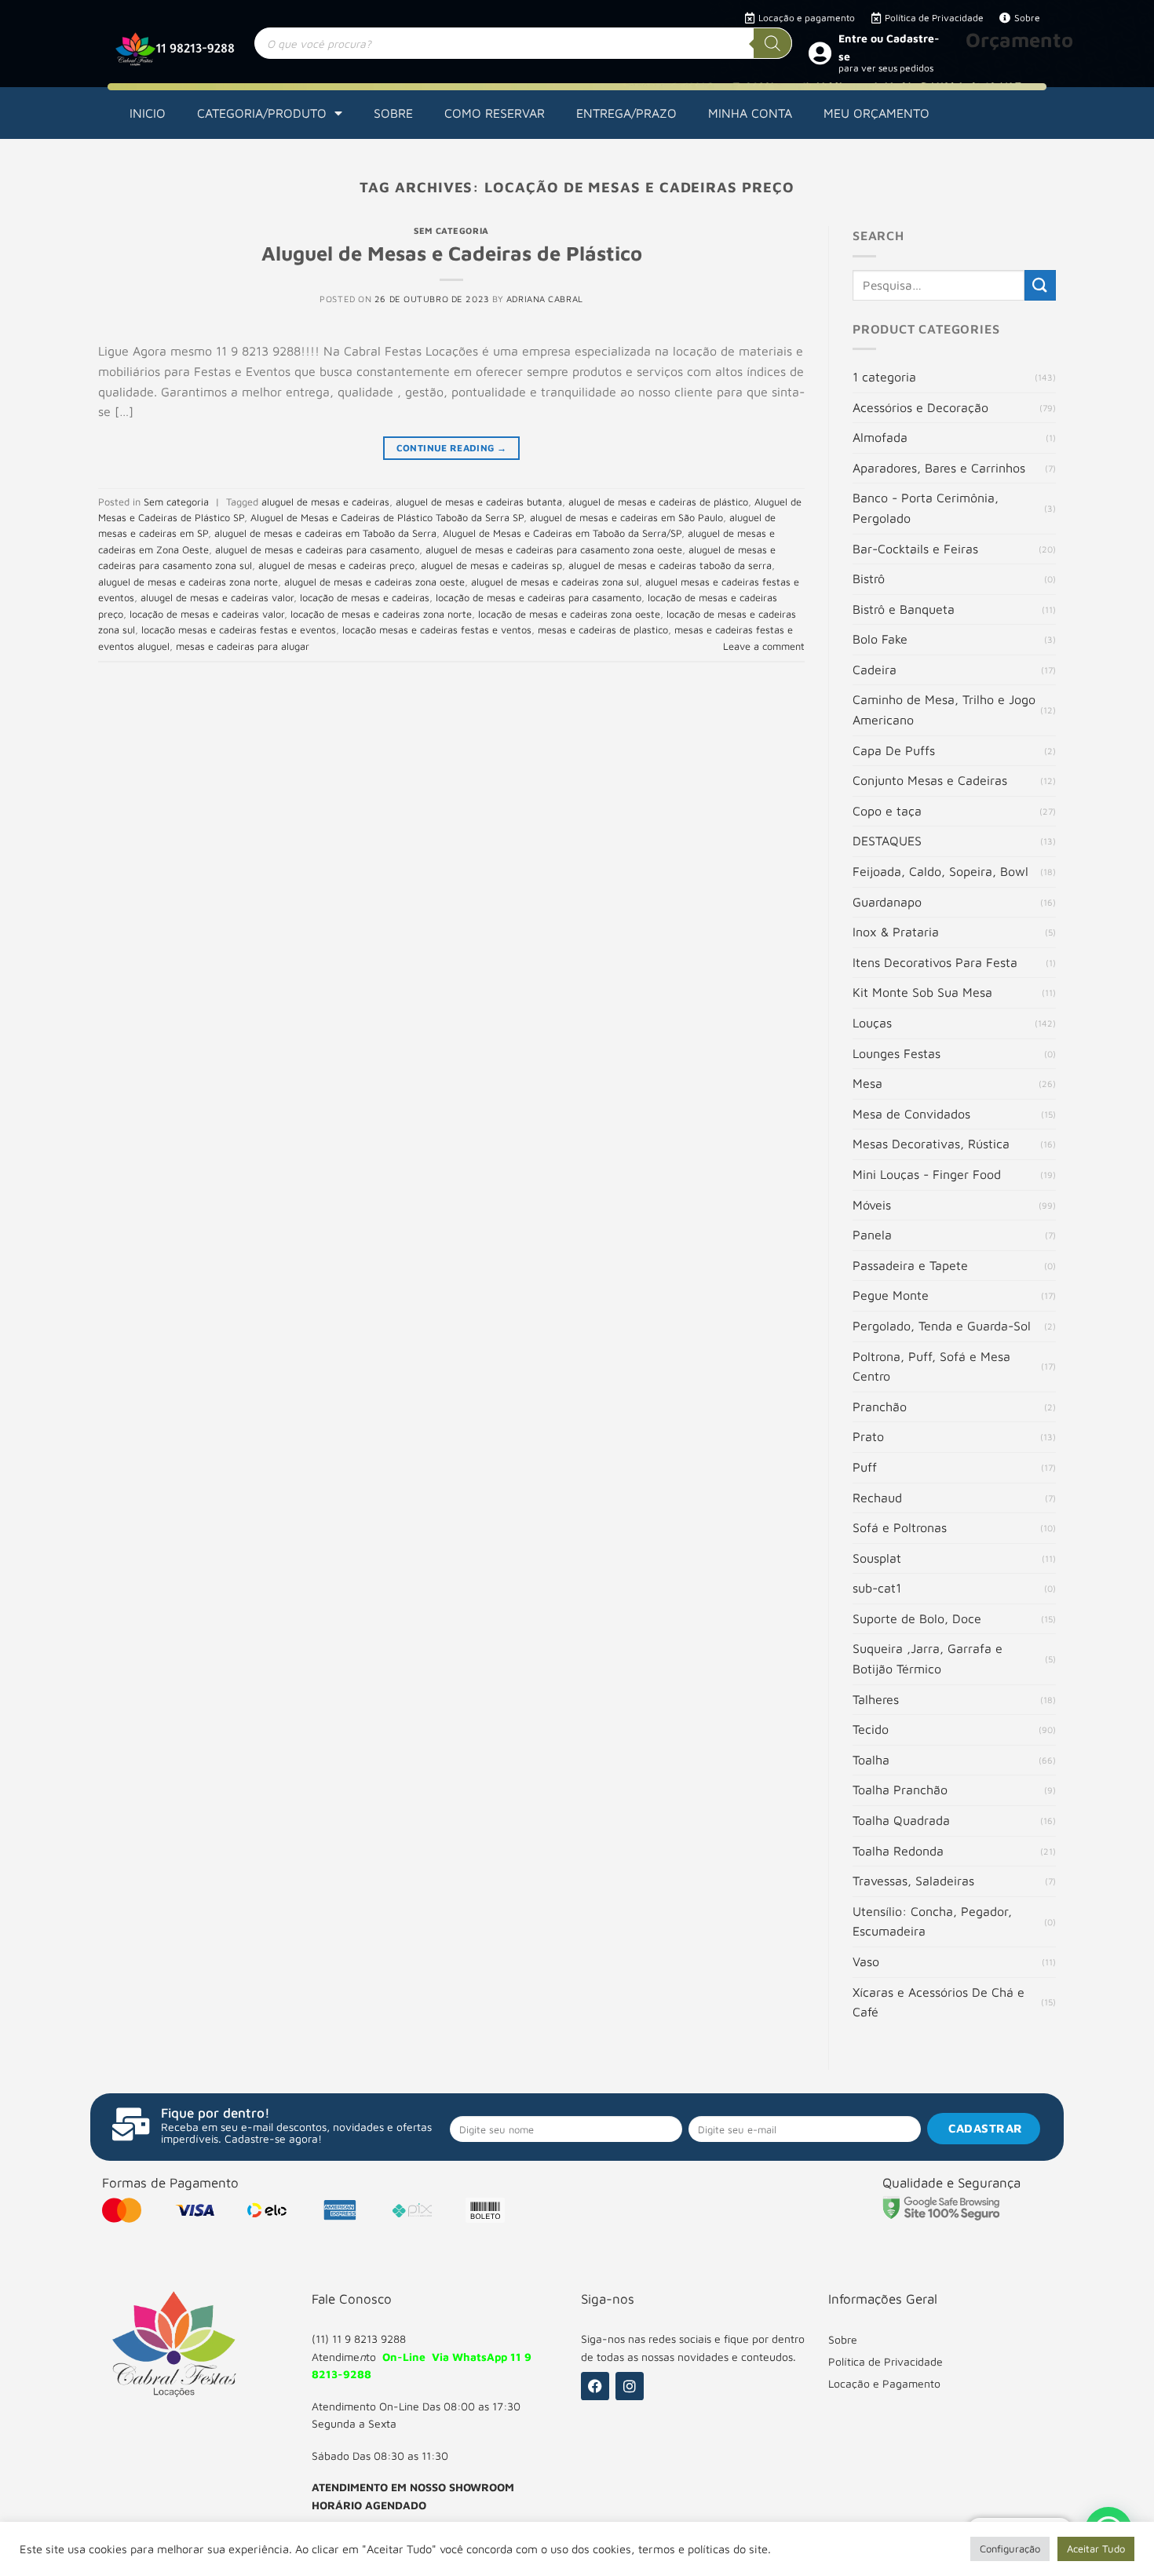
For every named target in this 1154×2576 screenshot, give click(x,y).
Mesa (867, 1083)
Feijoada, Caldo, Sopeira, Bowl (940, 871)
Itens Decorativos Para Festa (935, 962)
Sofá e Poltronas (900, 1527)
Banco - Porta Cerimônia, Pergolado (926, 508)
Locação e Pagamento (884, 2383)
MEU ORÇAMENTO (876, 113)
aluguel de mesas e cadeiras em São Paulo (626, 518)
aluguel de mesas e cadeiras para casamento (317, 550)
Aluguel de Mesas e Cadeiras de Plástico (452, 253)
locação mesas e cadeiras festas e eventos (239, 630)
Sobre (843, 2339)
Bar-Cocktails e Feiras (915, 549)
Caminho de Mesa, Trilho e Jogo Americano (944, 710)
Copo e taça (887, 811)
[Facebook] (595, 2386)
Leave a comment (764, 646)
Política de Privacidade (886, 2361)
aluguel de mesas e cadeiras (325, 502)
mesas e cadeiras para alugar (243, 646)
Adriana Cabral (545, 299)
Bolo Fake (880, 639)
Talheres (876, 1699)
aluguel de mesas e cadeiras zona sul (555, 582)
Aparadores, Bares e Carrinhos (939, 468)
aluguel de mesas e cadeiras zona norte (188, 582)
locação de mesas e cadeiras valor (207, 614)
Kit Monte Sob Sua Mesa (922, 992)
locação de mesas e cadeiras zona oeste (569, 614)
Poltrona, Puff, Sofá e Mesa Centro (931, 1366)
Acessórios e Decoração (920, 407)
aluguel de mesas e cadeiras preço (336, 566)
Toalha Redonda (898, 1851)
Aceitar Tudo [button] (1096, 2549)
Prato (868, 1436)
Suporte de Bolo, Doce (917, 1618)
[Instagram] (630, 2386)
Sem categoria (451, 230)
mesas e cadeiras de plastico (603, 630)
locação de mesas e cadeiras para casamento (539, 598)
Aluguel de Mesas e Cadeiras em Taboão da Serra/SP (562, 533)
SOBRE (393, 113)
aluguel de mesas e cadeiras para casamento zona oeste (554, 550)
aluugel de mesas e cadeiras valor (217, 598)
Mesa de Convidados (911, 1114)
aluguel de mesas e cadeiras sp (491, 566)
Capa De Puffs (894, 750)
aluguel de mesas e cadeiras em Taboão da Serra (325, 533)
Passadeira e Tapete (910, 1265)
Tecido (871, 1729)
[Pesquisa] (772, 43)
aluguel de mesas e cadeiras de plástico (658, 502)
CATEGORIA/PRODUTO (262, 113)
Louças (872, 1023)
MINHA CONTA (750, 113)
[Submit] (1040, 285)
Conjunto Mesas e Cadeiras (930, 780)
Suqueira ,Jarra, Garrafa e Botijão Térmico (928, 1658)
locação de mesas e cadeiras (365, 598)
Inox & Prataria (896, 932)
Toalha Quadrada (901, 1820)
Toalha (871, 1760)
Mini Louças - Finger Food (927, 1174)
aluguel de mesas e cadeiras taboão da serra (670, 566)
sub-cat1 (877, 1588)
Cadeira (875, 670)
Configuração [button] (1010, 2549)
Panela (872, 1235)
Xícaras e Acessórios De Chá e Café (939, 2002)
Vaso (866, 1961)
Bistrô (869, 578)
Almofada (880, 437)
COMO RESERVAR (495, 113)
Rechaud (877, 1498)
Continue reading (452, 448)
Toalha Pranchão (900, 1790)
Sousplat (877, 1558)
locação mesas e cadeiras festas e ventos (437, 630)
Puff (865, 1467)
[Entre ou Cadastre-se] (820, 53)
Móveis (872, 1205)
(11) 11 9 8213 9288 (359, 2339)
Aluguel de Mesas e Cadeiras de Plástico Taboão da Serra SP (387, 518)
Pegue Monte (891, 1295)
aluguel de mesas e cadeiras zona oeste (374, 582)
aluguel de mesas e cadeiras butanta (479, 502)
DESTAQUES (887, 841)
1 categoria (884, 377)
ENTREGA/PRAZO (626, 113)
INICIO (148, 113)
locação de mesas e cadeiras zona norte (381, 614)
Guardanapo (887, 902)
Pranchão (880, 1407)
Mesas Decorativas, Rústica (931, 1144)
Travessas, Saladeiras (913, 1881)
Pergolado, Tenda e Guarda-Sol (942, 1326)
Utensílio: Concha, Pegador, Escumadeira (932, 1921)
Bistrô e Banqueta (904, 609)
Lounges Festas (897, 1053)
